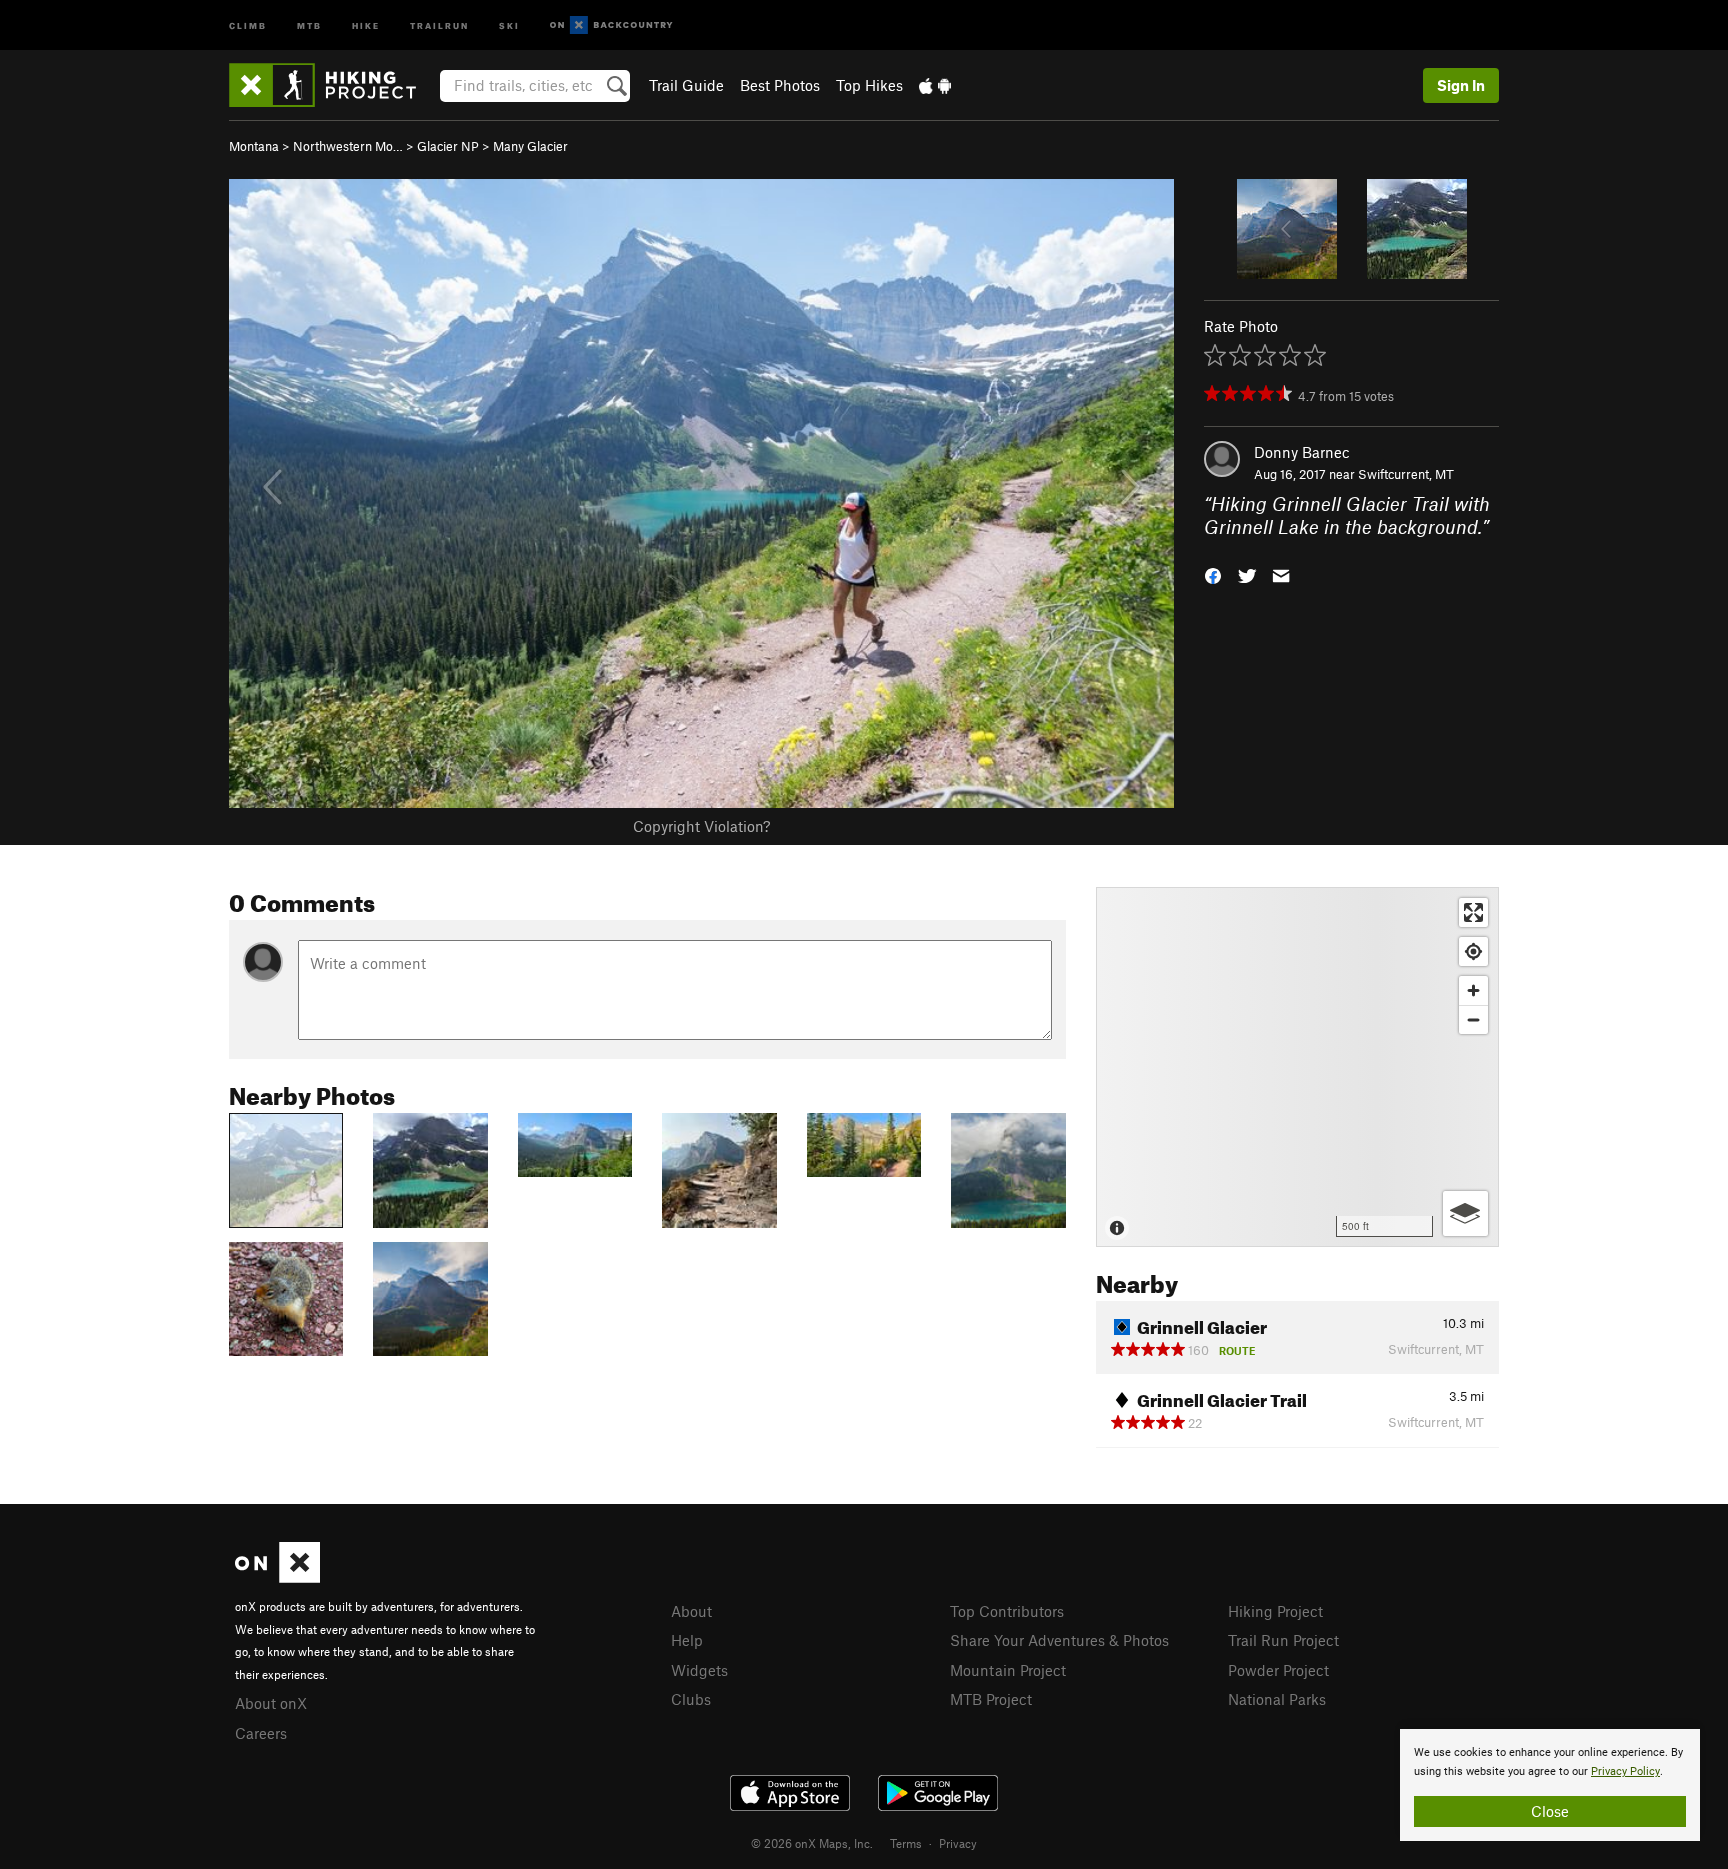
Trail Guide (686, 85)
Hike (366, 24)
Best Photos (780, 85)
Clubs (691, 1699)
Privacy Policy (1625, 1771)
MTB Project (991, 1699)
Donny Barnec (1302, 452)
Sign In (1461, 85)
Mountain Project (1008, 1670)
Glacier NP (448, 146)
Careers (261, 1733)
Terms (906, 1843)
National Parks (1277, 1699)
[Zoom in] (1473, 990)
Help (687, 1640)
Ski (509, 24)
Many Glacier (530, 146)
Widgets (699, 1670)
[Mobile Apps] (935, 85)
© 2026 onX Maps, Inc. (812, 1843)
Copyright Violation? (701, 826)
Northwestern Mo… (348, 146)
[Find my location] (1473, 951)
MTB (309, 24)
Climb (248, 24)
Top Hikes (869, 85)
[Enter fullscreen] (1473, 912)
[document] (1550, 1785)
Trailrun (439, 24)
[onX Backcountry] (611, 25)
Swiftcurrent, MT (1406, 474)
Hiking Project (1275, 1611)
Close (1550, 1811)
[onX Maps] (277, 1577)
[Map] (1297, 1067)
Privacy (958, 1843)
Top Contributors (1007, 1611)
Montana (254, 146)
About (691, 1611)
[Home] (332, 85)
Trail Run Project (1283, 1640)
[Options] (1465, 1213)
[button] (1213, 573)
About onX (271, 1703)
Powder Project (1278, 1670)
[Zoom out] (1473, 1019)
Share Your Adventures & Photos (1059, 1640)
